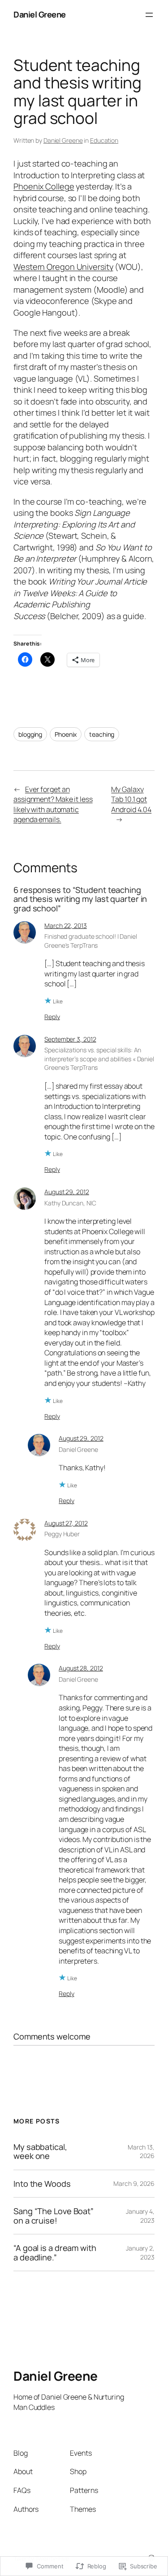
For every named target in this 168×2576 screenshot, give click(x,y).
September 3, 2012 (70, 1039)
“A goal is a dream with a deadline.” (55, 2253)
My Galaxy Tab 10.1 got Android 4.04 (131, 799)
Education (104, 140)
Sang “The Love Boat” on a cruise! (54, 2216)
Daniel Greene (40, 14)
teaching (102, 734)
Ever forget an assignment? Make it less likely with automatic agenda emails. (53, 804)
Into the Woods (42, 2184)
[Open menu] (149, 15)
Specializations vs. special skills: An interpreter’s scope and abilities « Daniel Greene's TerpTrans (99, 1059)
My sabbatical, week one (40, 2152)
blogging (30, 734)
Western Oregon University (63, 267)
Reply (52, 1017)
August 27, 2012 (66, 1523)
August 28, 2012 (81, 1668)
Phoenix (66, 734)
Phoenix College (44, 186)
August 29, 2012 (67, 1192)
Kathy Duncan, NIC (70, 1203)
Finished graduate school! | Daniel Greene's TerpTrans (91, 941)
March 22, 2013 (66, 925)
